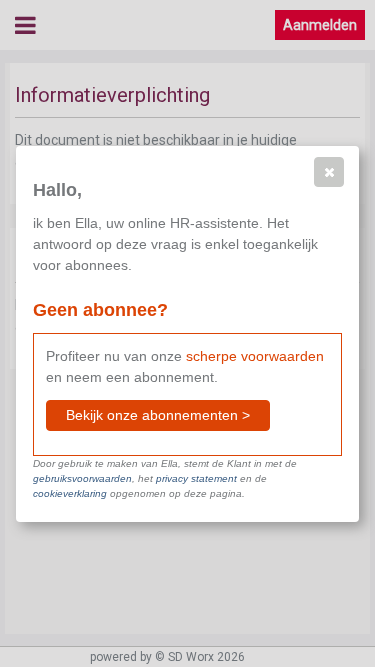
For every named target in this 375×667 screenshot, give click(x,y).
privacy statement (196, 478)
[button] (329, 172)
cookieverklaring (70, 493)
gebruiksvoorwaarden (82, 478)
